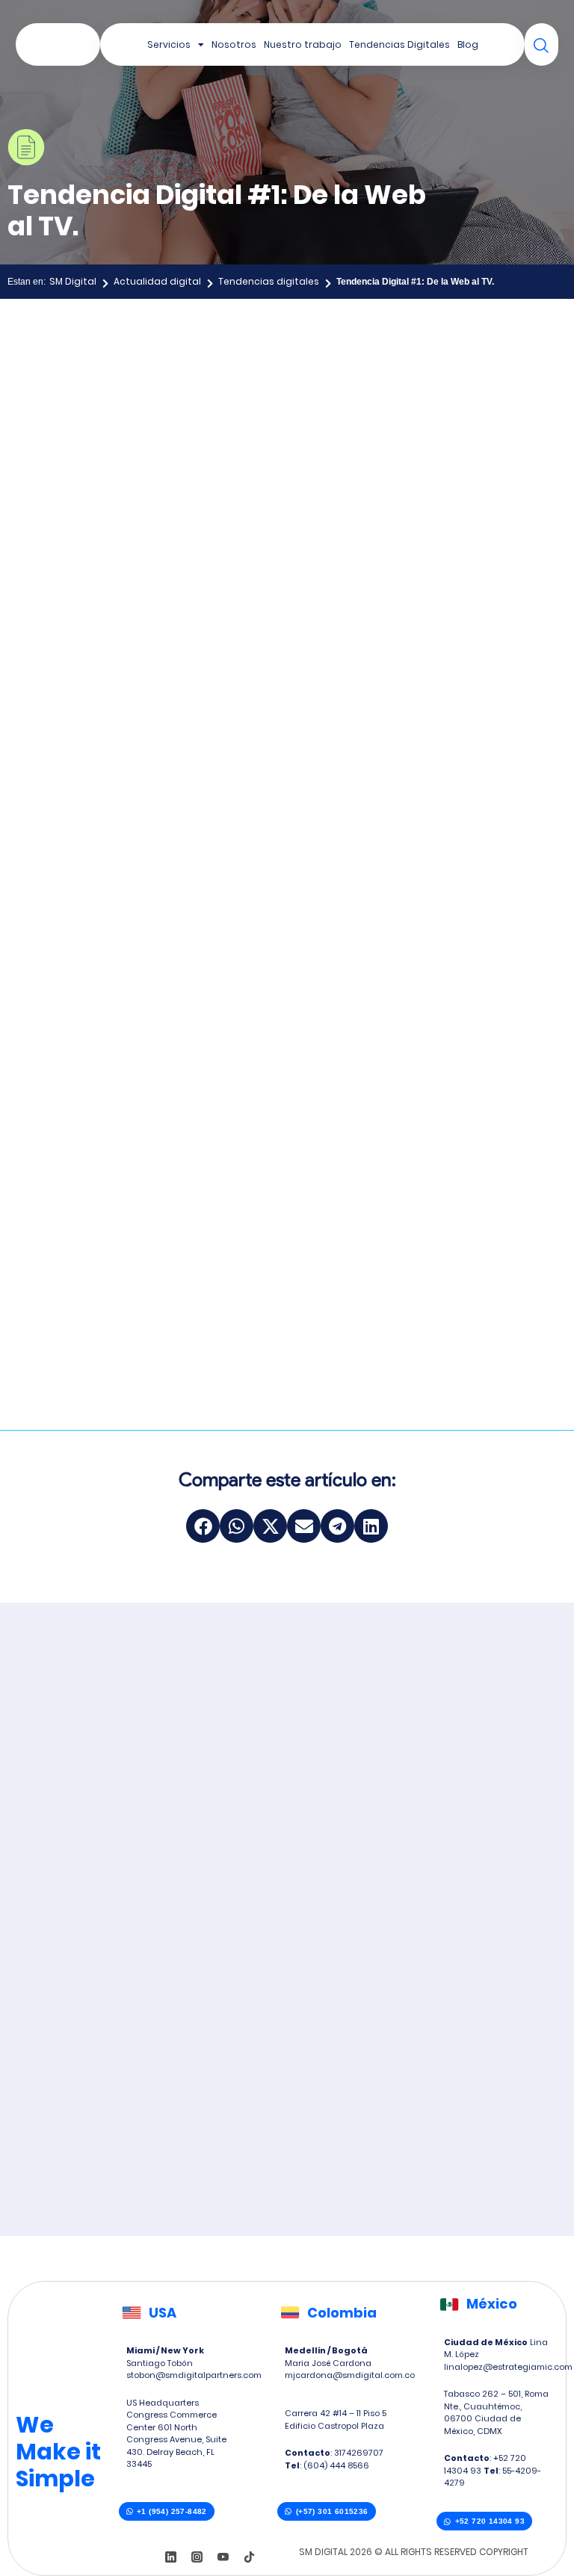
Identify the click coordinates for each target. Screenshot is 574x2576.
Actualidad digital (157, 281)
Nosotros (234, 44)
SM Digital (73, 281)
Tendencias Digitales (399, 44)
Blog (468, 44)
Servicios (169, 44)
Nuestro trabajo (303, 44)
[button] (203, 1526)
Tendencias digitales (269, 281)
